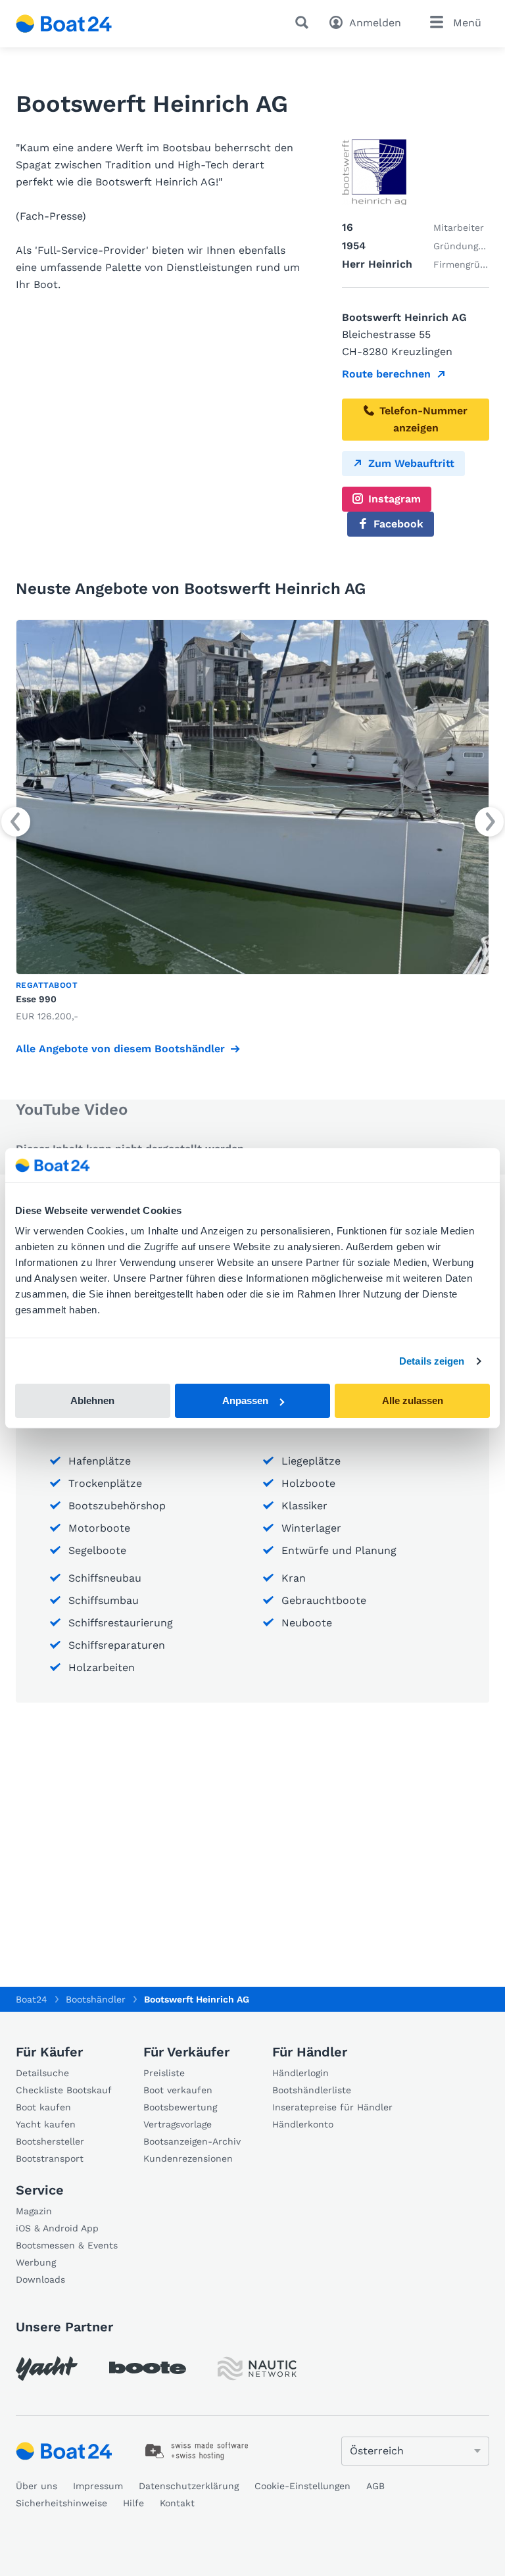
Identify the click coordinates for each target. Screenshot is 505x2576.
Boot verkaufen (178, 2090)
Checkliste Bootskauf (64, 2090)
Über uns (36, 2486)
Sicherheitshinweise (61, 2503)
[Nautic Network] (257, 2369)
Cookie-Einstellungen (302, 2486)
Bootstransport (50, 2158)
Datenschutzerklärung (189, 2486)
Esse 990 (36, 999)
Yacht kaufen (46, 2124)
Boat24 (32, 1999)
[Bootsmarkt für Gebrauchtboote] (64, 24)
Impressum (98, 2486)
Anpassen (245, 1400)
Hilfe (133, 2503)
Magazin (34, 2211)
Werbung (36, 2262)
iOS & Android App (57, 2228)
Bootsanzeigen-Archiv (192, 2141)
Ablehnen (92, 1400)
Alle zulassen (413, 1400)
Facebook (398, 524)
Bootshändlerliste (312, 2090)
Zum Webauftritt (411, 463)
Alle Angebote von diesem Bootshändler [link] (120, 1049)
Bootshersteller (50, 2141)
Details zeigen (432, 1361)
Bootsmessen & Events (67, 2245)
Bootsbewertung (180, 2107)
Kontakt (177, 2503)
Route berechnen (386, 374)
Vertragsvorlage (178, 2124)
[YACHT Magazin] (47, 2369)
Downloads (40, 2279)
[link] (252, 822)
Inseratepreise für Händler (332, 2107)
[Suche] (304, 22)
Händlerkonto (303, 2124)
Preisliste (164, 2073)
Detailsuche (42, 2073)
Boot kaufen (43, 2107)
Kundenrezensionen (188, 2158)
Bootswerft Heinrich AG (197, 1999)
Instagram (395, 499)
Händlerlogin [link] (301, 2073)
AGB (375, 2486)
